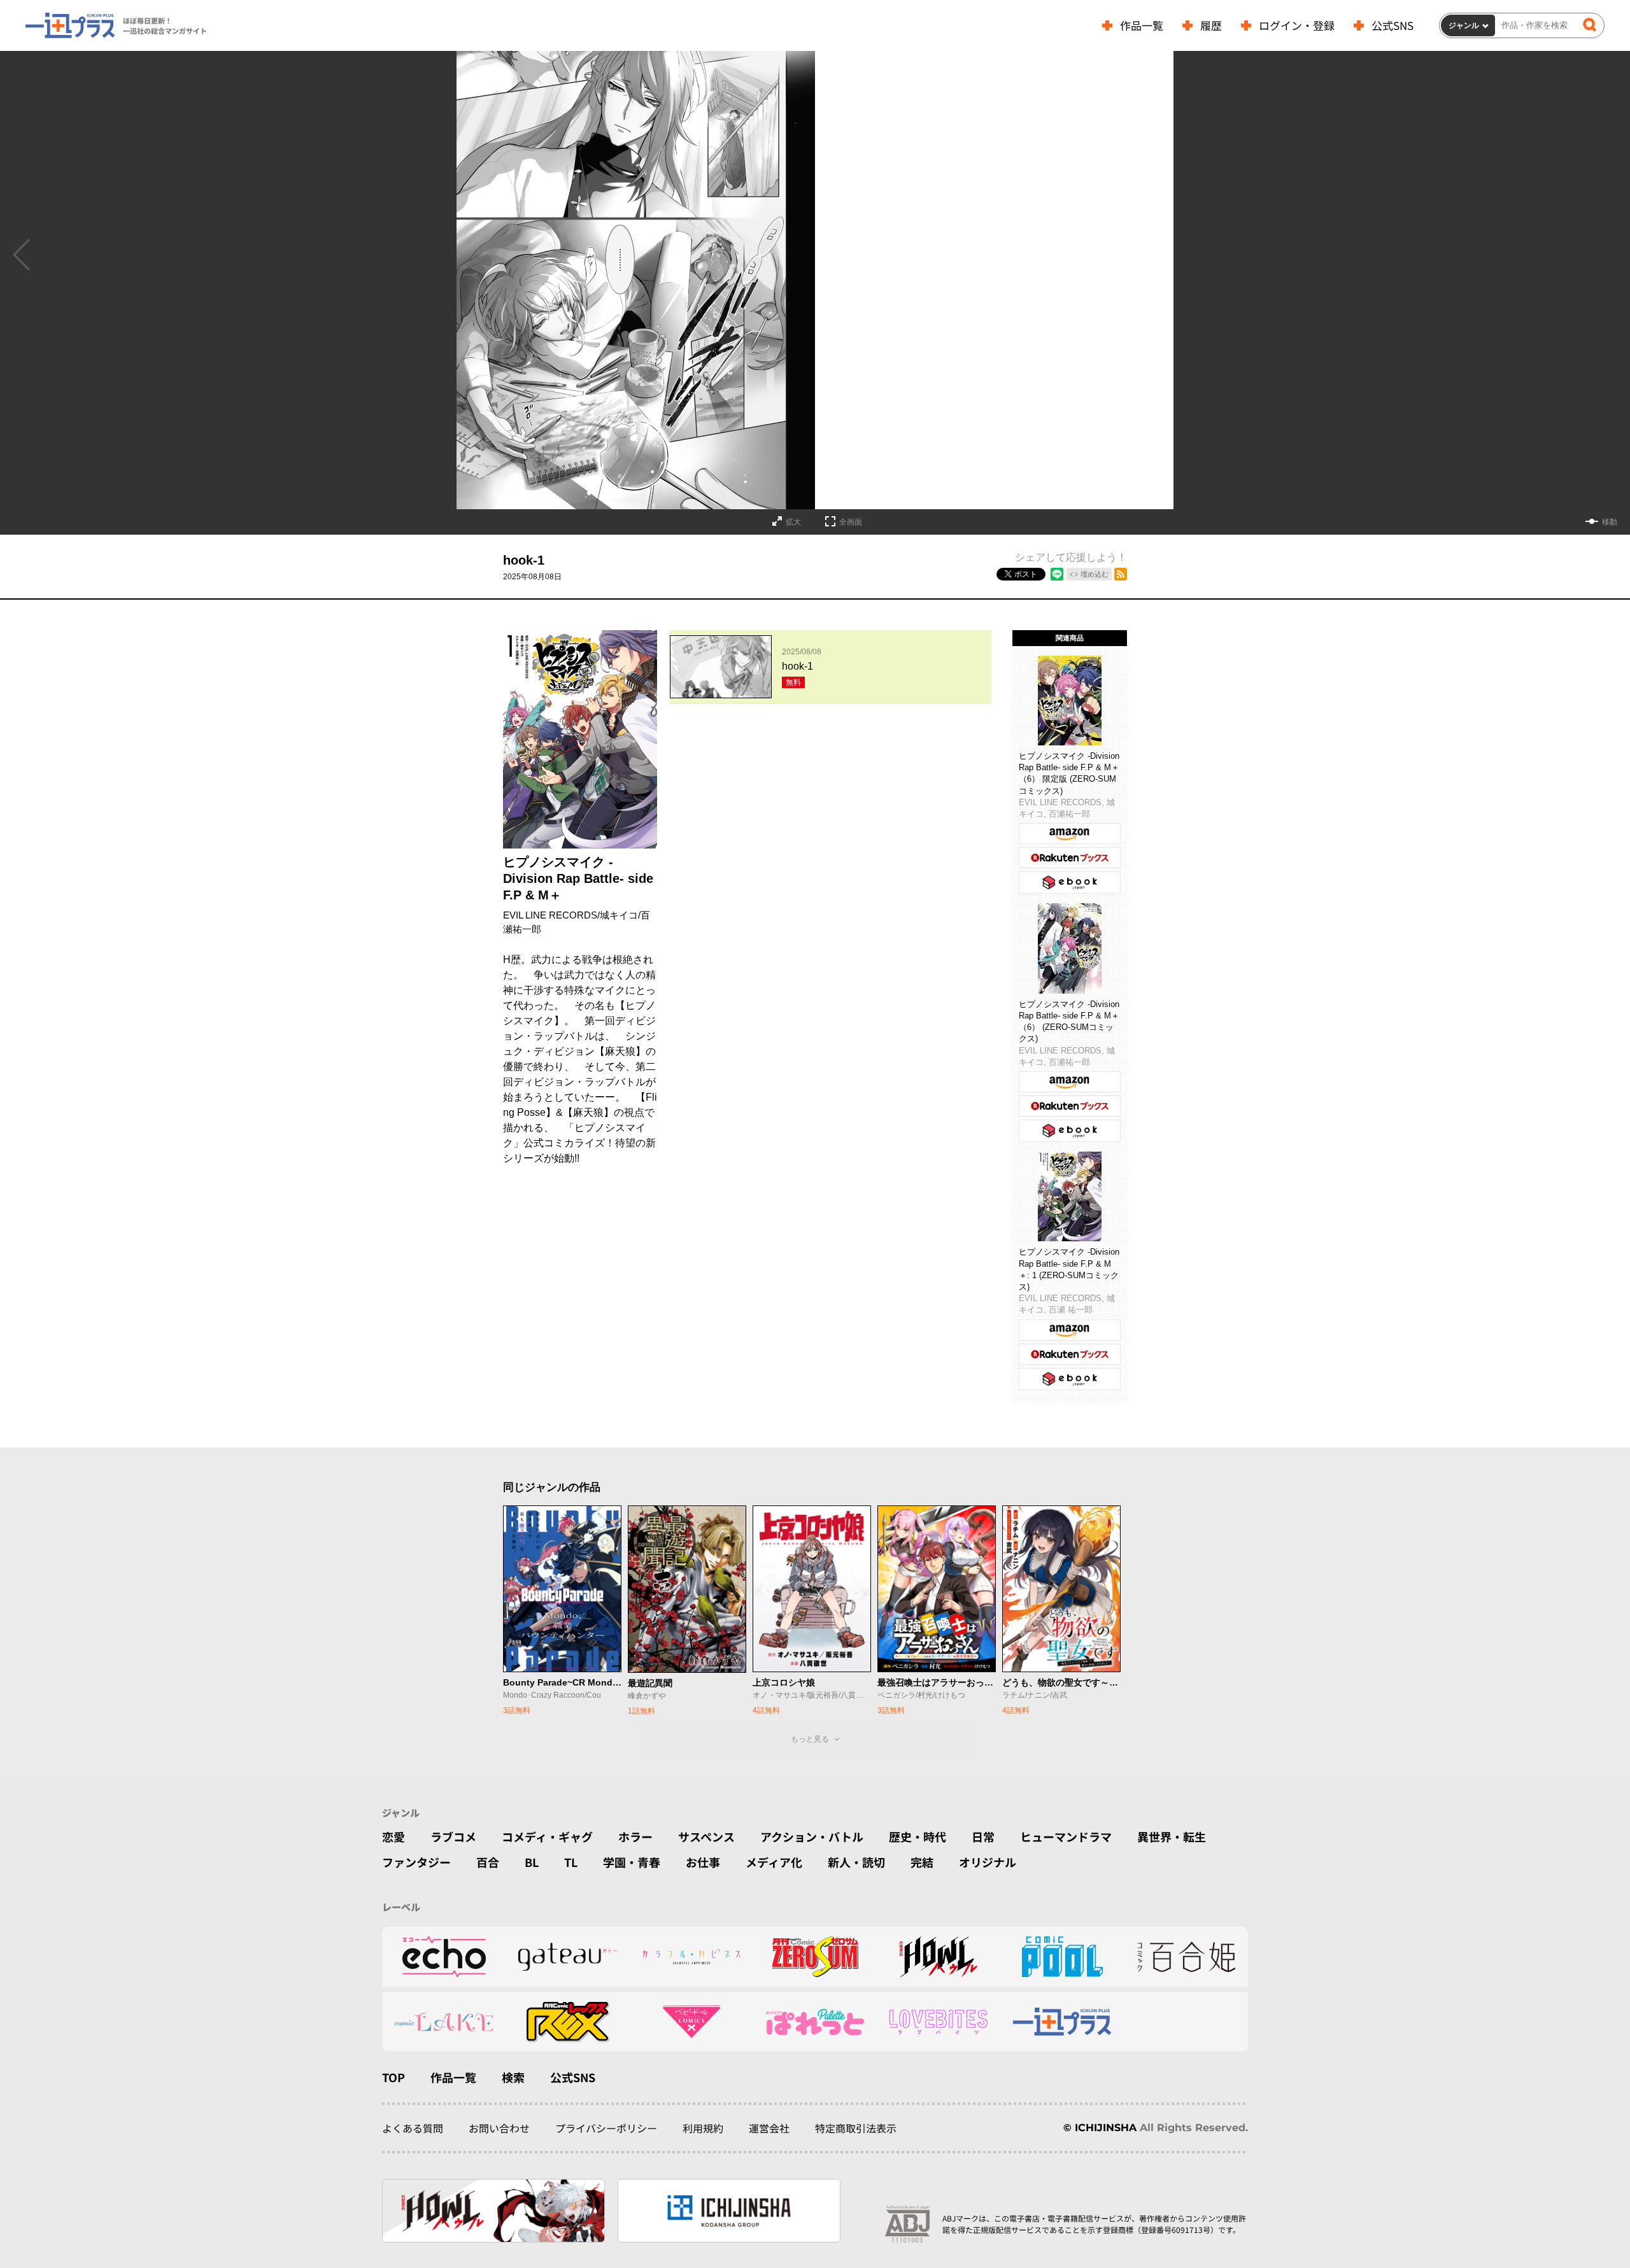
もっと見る (810, 1739)
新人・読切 (856, 1862)
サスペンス (706, 1836)
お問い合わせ (499, 2128)
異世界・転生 (1172, 1836)
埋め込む (1095, 574)
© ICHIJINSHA (1100, 2128)
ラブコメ (453, 1836)
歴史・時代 (918, 1836)
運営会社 (769, 2128)
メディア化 (774, 1862)
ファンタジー (416, 1862)
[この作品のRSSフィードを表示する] (1121, 574)
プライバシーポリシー (606, 2128)
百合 (488, 1862)
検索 (513, 2077)
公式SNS (1393, 25)
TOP (393, 2077)
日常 (983, 1836)
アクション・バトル (812, 1836)
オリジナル (988, 1862)
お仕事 (703, 1862)
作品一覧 (1142, 25)
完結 (922, 1862)
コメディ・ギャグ (547, 1836)
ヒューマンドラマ (1066, 1836)
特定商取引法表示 (856, 2128)
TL (571, 1862)
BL (532, 1862)
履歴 (1211, 25)
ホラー (635, 1836)
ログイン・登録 (1297, 25)
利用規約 (703, 2128)
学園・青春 (632, 1862)
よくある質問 (413, 2128)
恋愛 (393, 1836)
